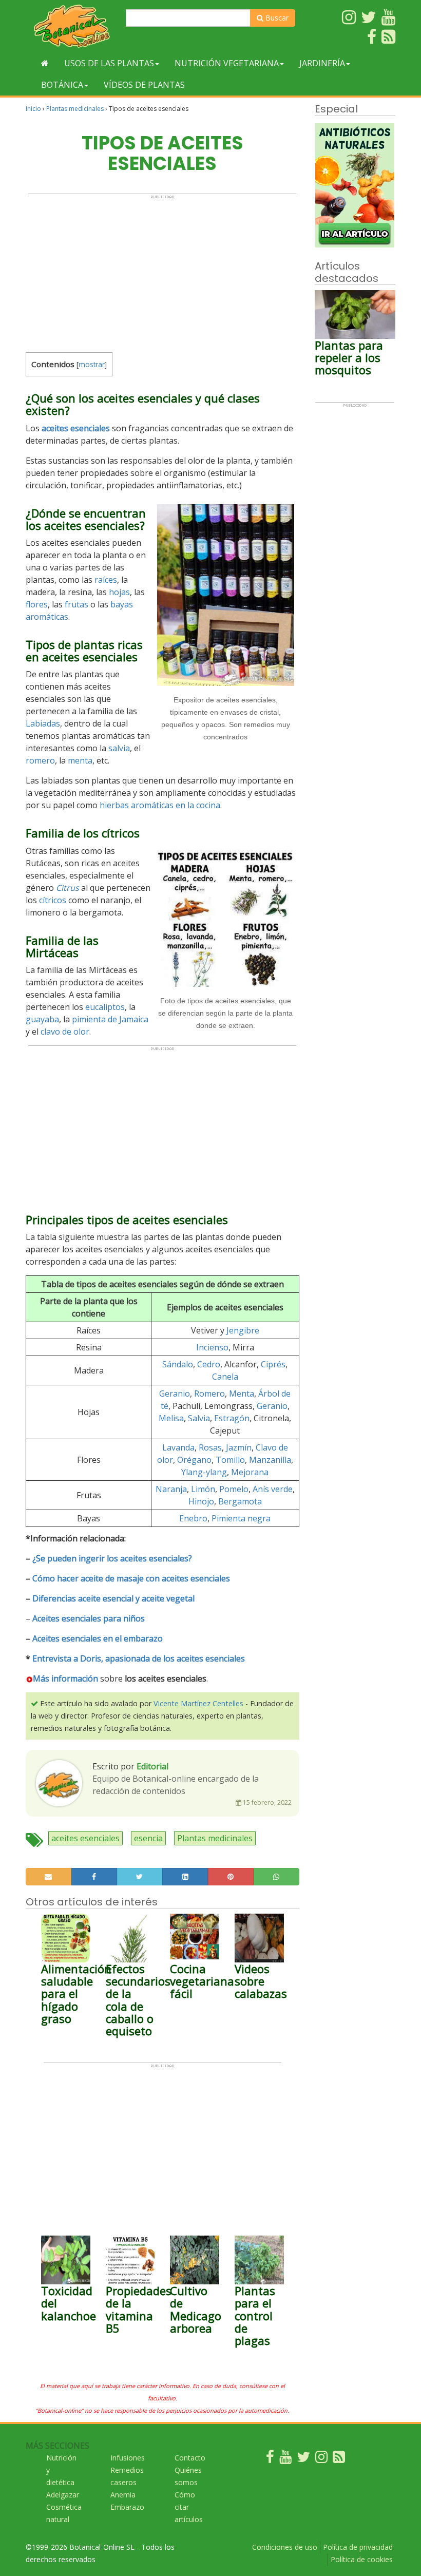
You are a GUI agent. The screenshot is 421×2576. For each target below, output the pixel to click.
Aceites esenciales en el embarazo (98, 1638)
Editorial (152, 1766)
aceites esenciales (76, 428)
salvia (119, 748)
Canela (225, 1377)
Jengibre (243, 1330)
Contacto (190, 2458)
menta (80, 760)
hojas (119, 592)
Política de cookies (362, 2559)
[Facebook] (270, 2459)
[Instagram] (321, 2459)
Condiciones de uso (285, 2547)
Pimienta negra (241, 1518)
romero (40, 760)
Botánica (62, 85)
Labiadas (43, 723)
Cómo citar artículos (189, 2507)
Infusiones (128, 2458)
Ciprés (273, 1364)
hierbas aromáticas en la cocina (160, 805)
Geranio (175, 1394)
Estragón (232, 1418)
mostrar (92, 364)
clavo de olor (65, 1032)
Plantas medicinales (75, 109)
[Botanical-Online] (72, 26)
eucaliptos (105, 1007)
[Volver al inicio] (45, 63)
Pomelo (234, 1489)
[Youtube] (285, 2459)
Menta (242, 1394)
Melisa (171, 1418)
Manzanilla (270, 1460)
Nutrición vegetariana (227, 63)
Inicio (33, 109)
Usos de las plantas (109, 63)
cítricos (53, 900)
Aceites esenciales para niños (89, 1618)
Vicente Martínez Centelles (198, 1703)
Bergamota (240, 1501)
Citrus (68, 888)
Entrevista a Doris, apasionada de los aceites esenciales (139, 1658)
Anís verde (273, 1489)
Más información (65, 1678)
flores (37, 604)
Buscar (276, 18)
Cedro (209, 1364)
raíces (106, 580)
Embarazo (127, 2507)
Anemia (123, 2495)
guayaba (42, 1019)
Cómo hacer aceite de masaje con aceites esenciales (131, 1578)
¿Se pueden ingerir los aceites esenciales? (112, 1558)
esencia (148, 1838)
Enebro (193, 1518)
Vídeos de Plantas (144, 85)
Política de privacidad (358, 2547)
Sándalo (178, 1364)
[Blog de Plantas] (339, 2459)
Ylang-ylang (204, 1472)
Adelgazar (63, 2495)
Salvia (199, 1418)
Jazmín (239, 1447)
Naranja (171, 1489)
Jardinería (322, 63)
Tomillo (230, 1460)
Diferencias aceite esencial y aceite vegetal (113, 1598)
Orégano (194, 1460)
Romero (209, 1394)
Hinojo (201, 1501)
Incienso (212, 1347)
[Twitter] (303, 2459)
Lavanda (178, 1447)
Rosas (210, 1447)
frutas (76, 604)
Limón (203, 1489)
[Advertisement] (162, 271)
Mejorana (250, 1472)
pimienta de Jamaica (110, 1019)
